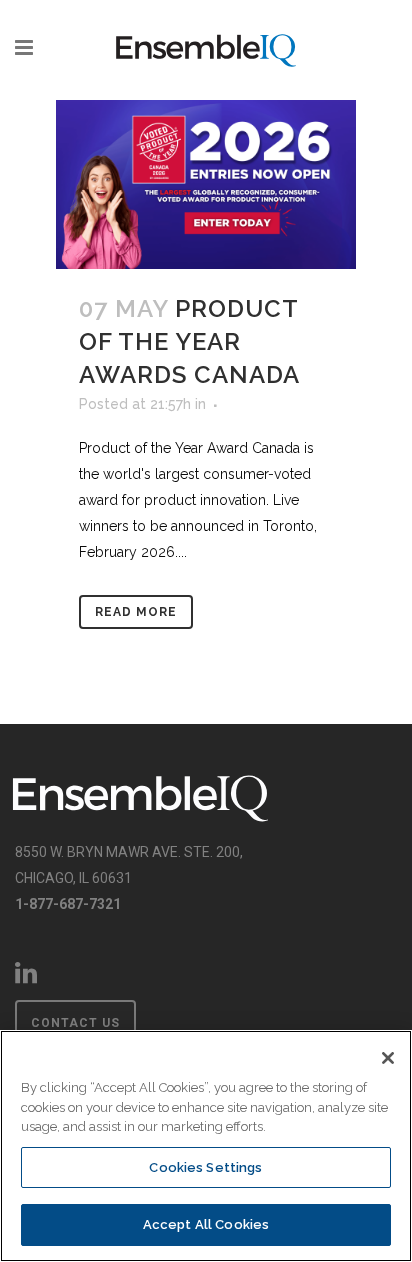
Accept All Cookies (206, 1224)
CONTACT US (75, 1023)
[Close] (388, 1058)
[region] (206, 1146)
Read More (136, 612)
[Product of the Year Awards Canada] (206, 184)
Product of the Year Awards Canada (189, 341)
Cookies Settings (205, 1167)
